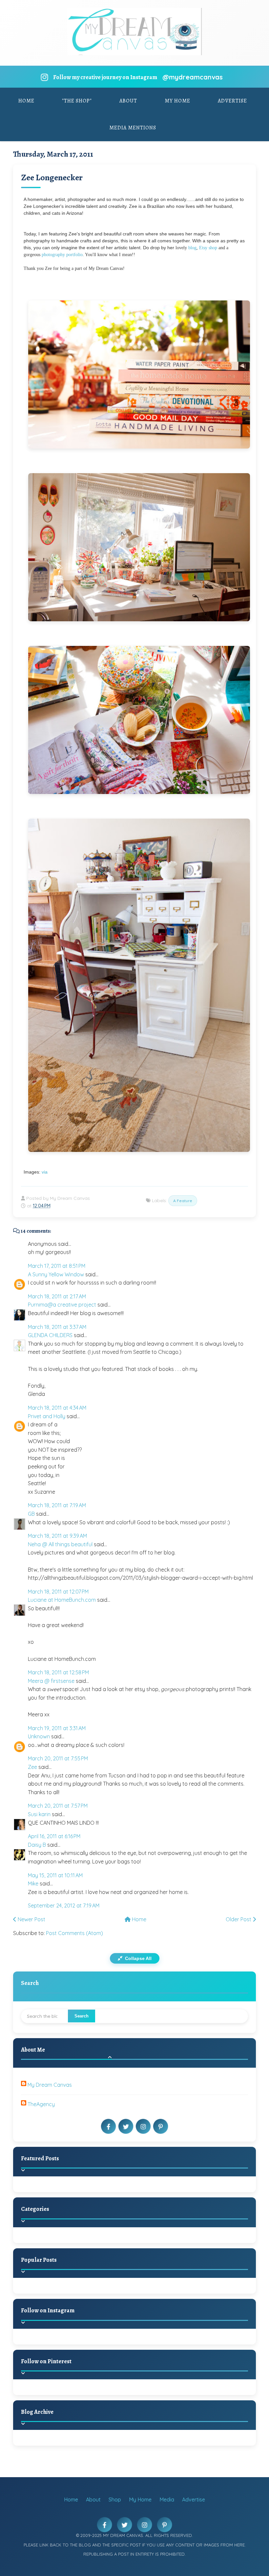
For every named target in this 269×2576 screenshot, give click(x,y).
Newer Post (31, 1919)
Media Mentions (133, 128)
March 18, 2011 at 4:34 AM (57, 1408)
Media (167, 2499)
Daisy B (37, 1845)
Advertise (232, 101)
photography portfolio (62, 255)
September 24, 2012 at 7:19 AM (64, 1905)
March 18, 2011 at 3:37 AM (57, 1327)
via (45, 1172)
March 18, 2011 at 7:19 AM (57, 1505)
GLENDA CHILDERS (50, 1335)
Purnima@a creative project (62, 1305)
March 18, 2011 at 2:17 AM (57, 1296)
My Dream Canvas (50, 2085)
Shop (115, 2499)
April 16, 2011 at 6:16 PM (54, 1836)
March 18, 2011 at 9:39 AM (57, 1536)
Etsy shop (208, 248)
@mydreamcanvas (193, 77)
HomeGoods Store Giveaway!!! (83, 2293)
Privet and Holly (47, 1416)
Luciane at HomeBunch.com (62, 1600)
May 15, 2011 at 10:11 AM (55, 1875)
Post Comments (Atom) (74, 1933)
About (128, 101)
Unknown (39, 1736)
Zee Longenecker (52, 177)
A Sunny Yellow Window (56, 1274)
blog (192, 248)
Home (26, 101)
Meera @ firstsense (51, 1681)
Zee (32, 1767)
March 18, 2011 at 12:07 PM (58, 1592)
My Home (177, 101)
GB (31, 1514)
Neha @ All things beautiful (60, 1544)
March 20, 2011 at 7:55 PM (58, 1758)
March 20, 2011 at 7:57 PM (58, 1806)
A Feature (183, 1201)
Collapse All (138, 1958)
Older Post (239, 1919)
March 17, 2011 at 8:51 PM (57, 1266)
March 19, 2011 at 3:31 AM (57, 1728)
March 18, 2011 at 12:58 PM (58, 1672)
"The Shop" (77, 101)
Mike (33, 1883)
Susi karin (39, 1814)
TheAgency (41, 2104)
